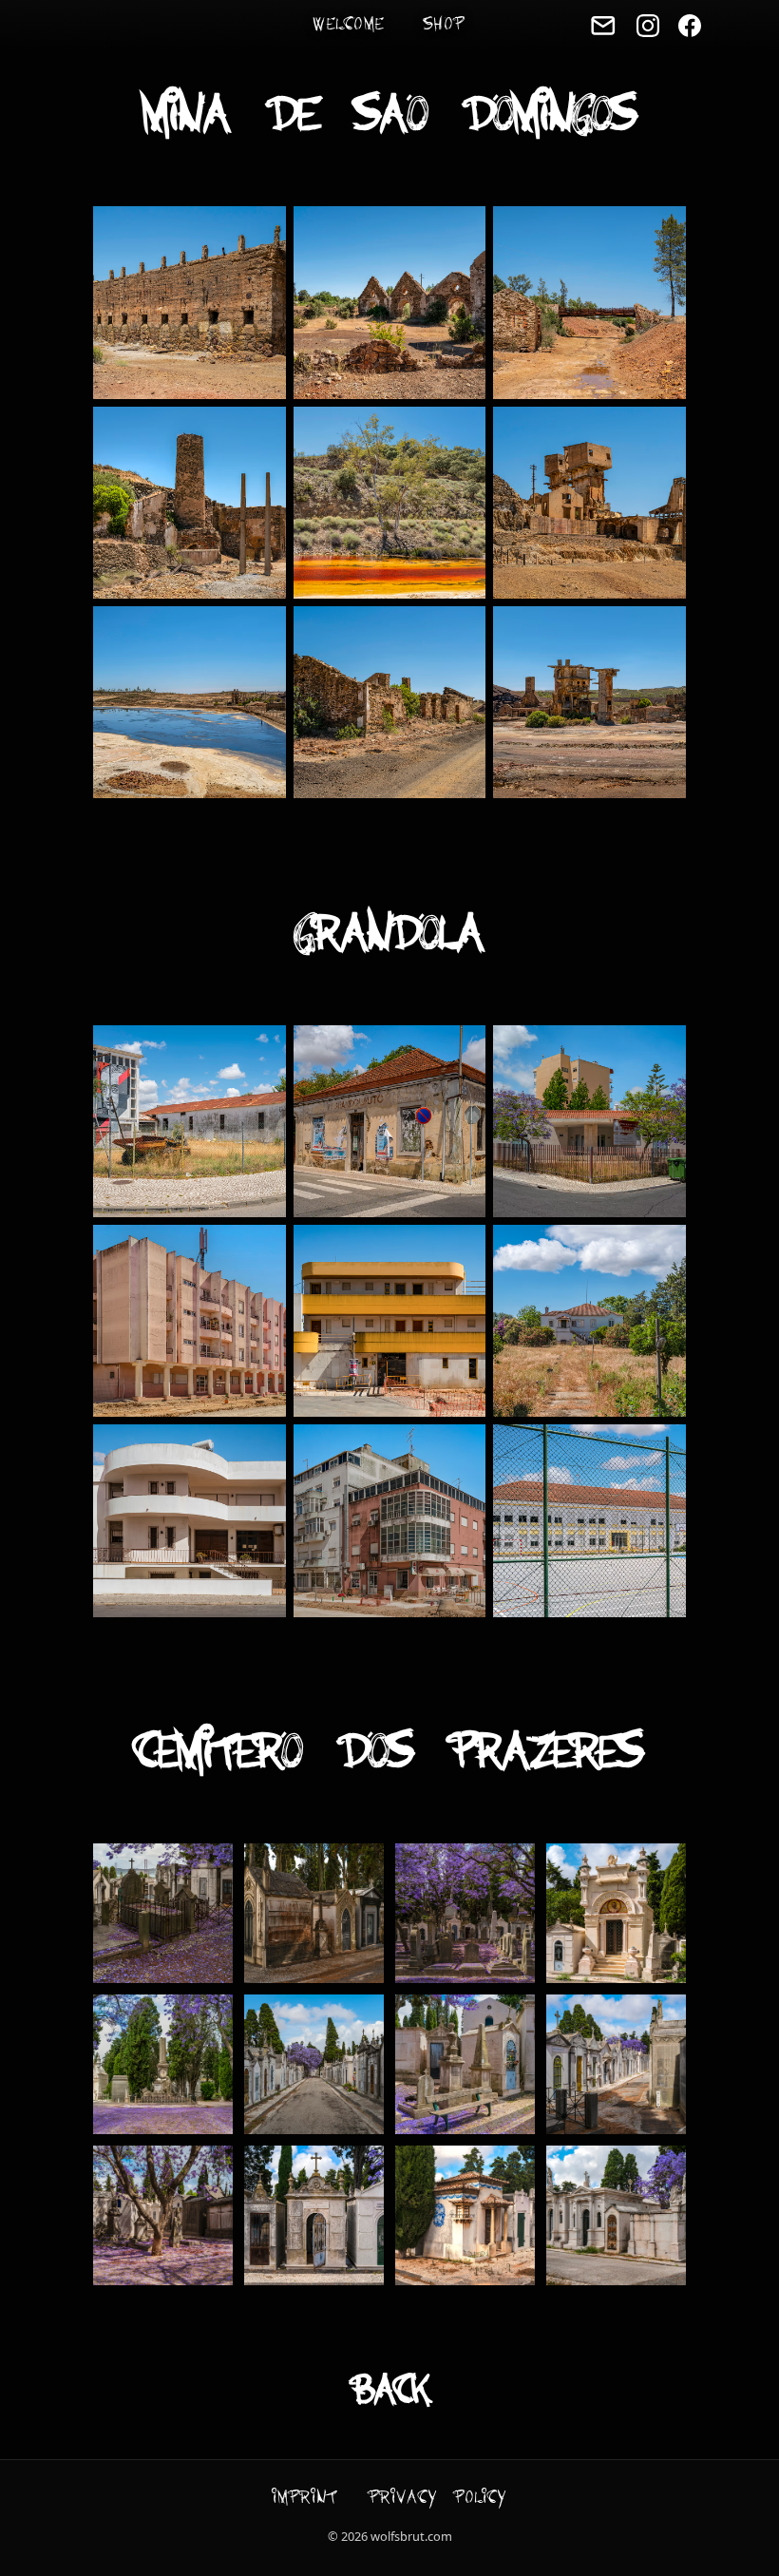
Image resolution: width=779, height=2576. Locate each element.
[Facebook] (690, 26)
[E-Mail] (603, 26)
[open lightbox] (189, 302)
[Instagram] (648, 26)
